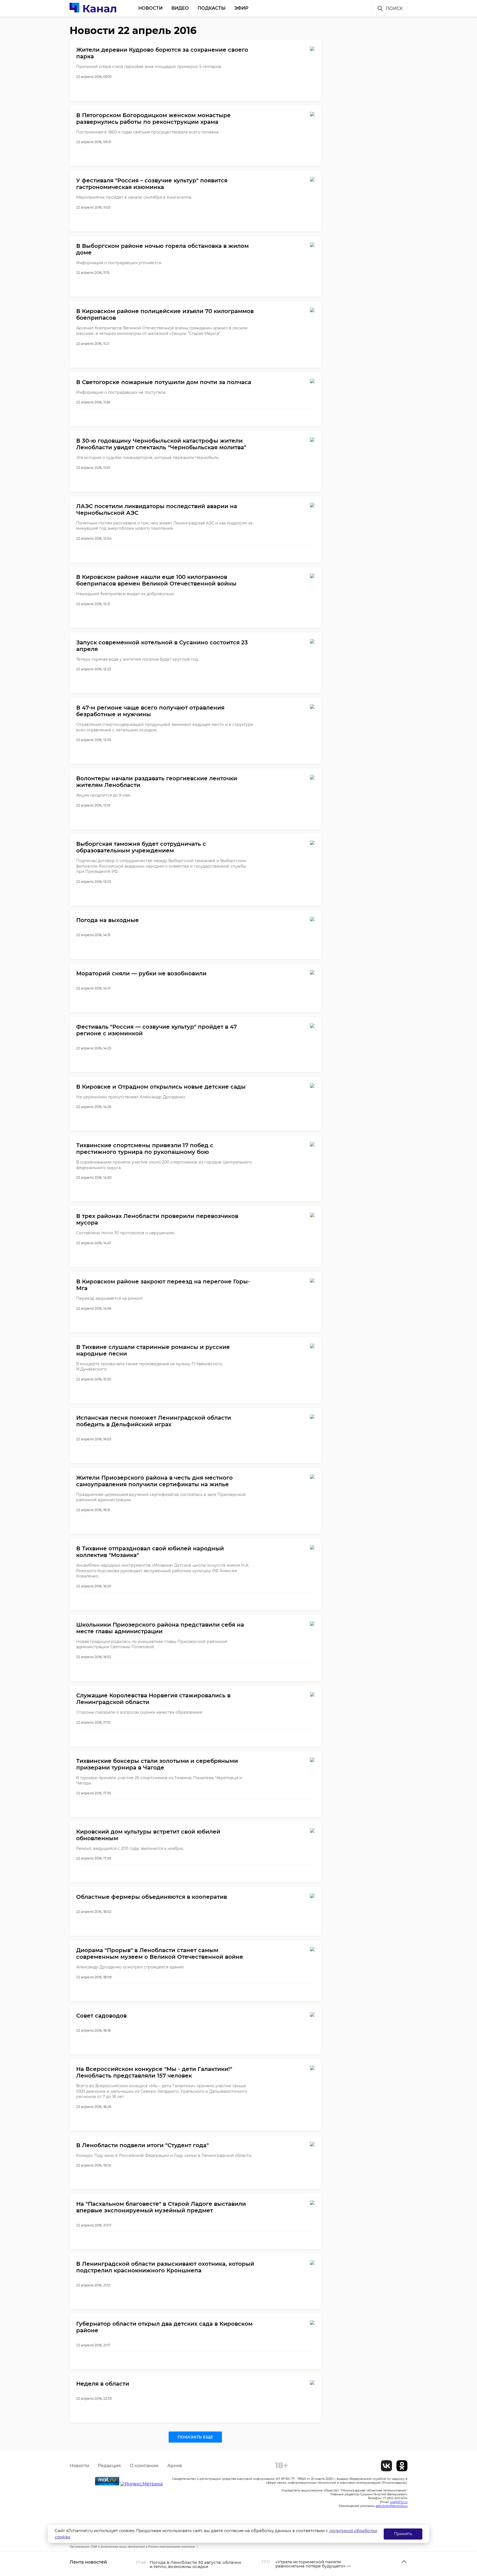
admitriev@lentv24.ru (391, 2506)
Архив (175, 2466)
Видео (180, 8)
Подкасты (212, 8)
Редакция (109, 2466)
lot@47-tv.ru (399, 2502)
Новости (150, 8)
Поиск (394, 8)
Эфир (241, 8)
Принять (403, 2534)
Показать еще (195, 2437)
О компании (144, 2466)
